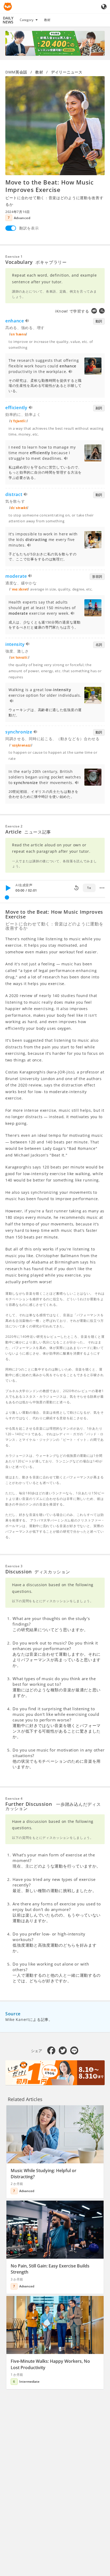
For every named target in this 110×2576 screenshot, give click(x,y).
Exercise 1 (14, 257)
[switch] (11, 228)
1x (89, 888)
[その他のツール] (102, 888)
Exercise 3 (14, 1566)
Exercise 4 (14, 1798)
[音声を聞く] (27, 321)
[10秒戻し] (76, 888)
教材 (47, 20)
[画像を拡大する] (55, 126)
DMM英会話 (16, 72)
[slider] (7, 897)
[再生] (8, 888)
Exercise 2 (14, 826)
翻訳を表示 (29, 228)
